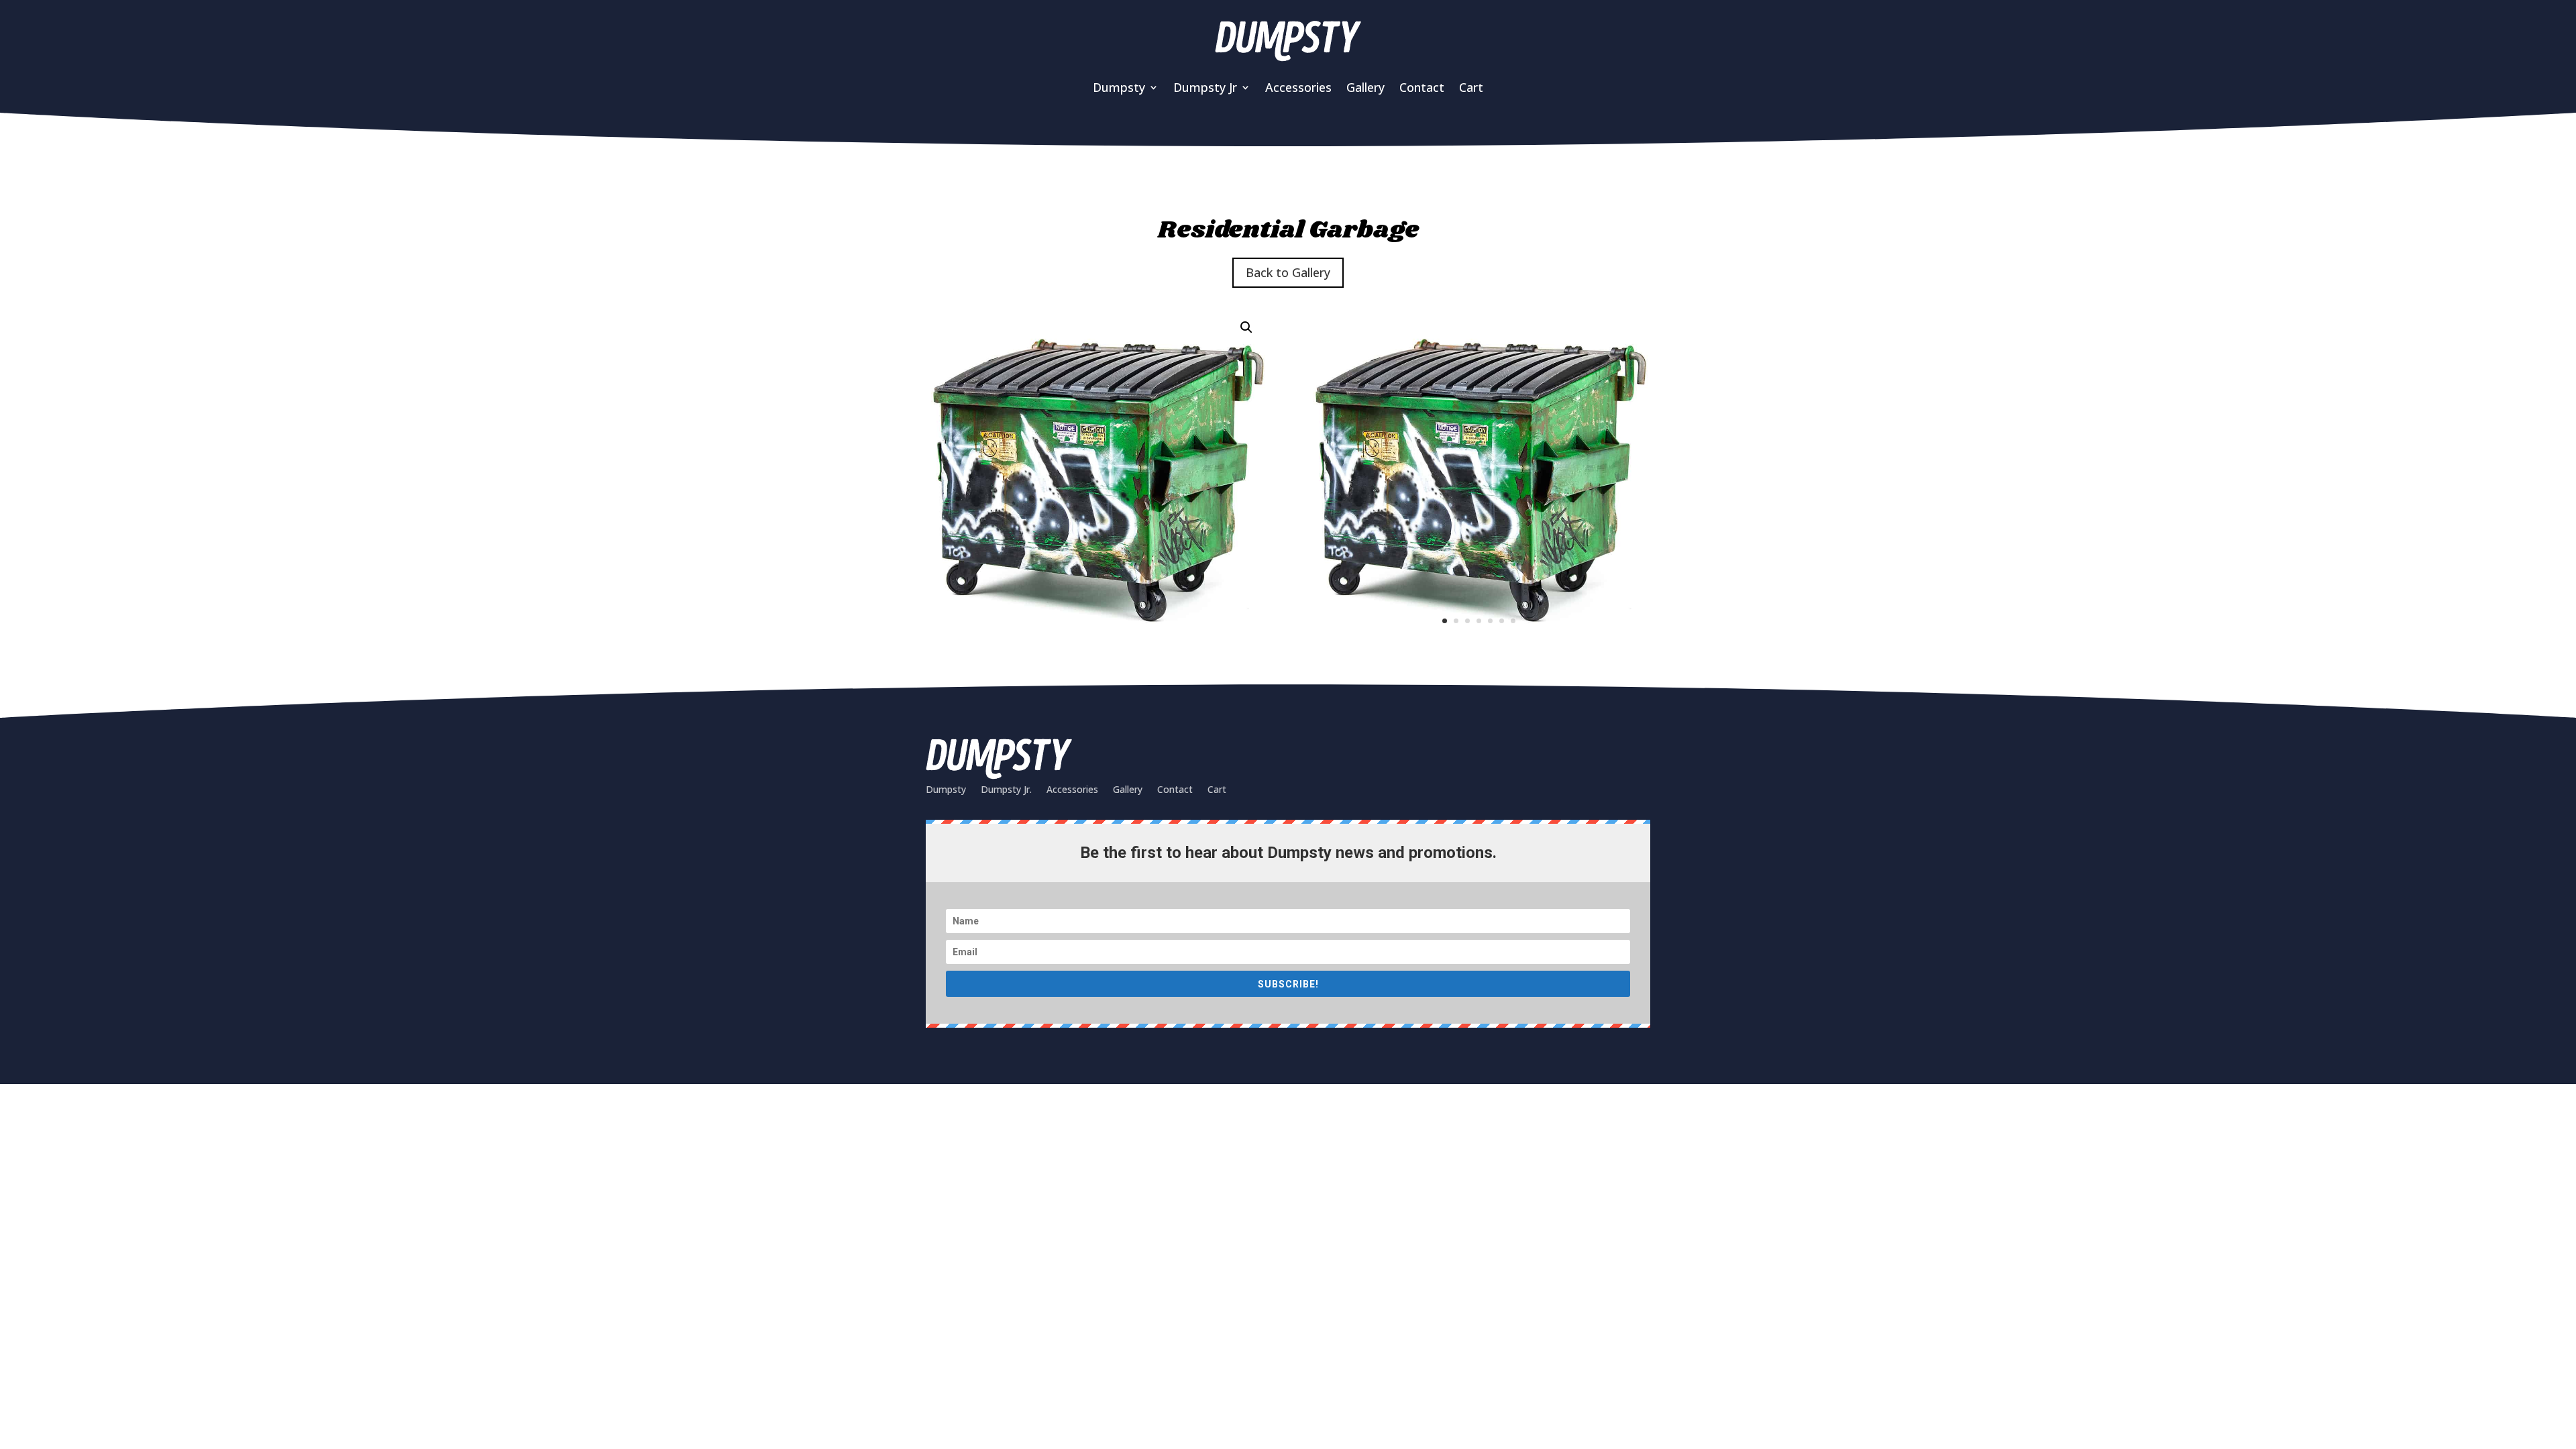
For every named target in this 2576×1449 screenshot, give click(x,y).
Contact (1422, 87)
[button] (1246, 327)
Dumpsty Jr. (1006, 789)
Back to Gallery (1288, 272)
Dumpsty (946, 789)
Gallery (1365, 87)
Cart (1471, 87)
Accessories (1298, 87)
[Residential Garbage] (1479, 644)
